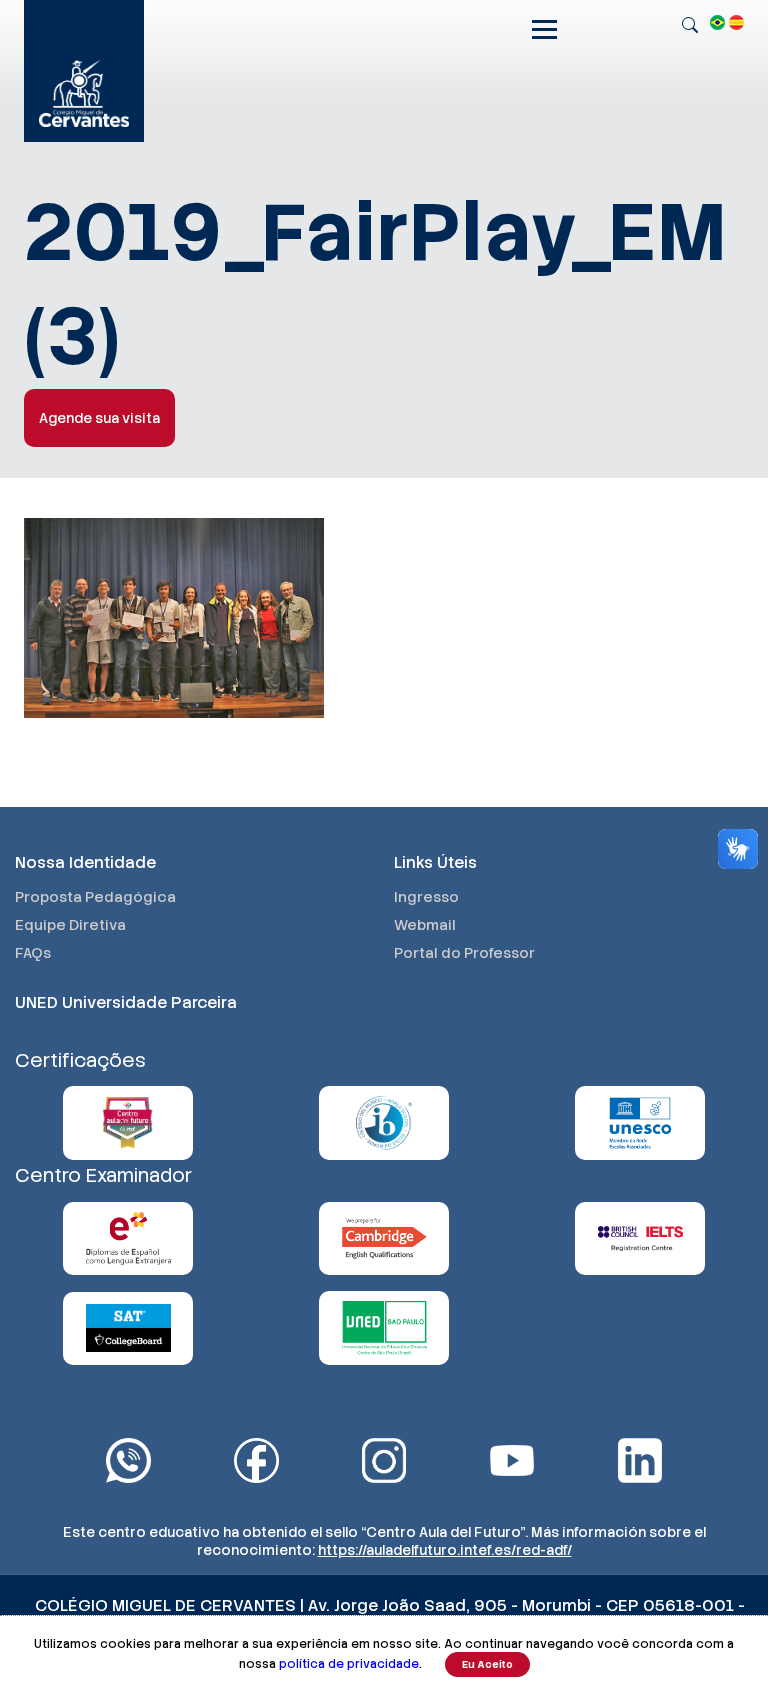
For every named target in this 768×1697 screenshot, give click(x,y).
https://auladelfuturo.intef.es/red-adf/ (445, 1550)
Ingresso (426, 897)
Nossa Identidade (85, 862)
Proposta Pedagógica (95, 897)
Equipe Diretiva (70, 925)
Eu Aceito (487, 1664)
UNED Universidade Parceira (126, 1002)
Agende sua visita (99, 418)
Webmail (425, 925)
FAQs (33, 953)
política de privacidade (349, 1664)
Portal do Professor (464, 953)
